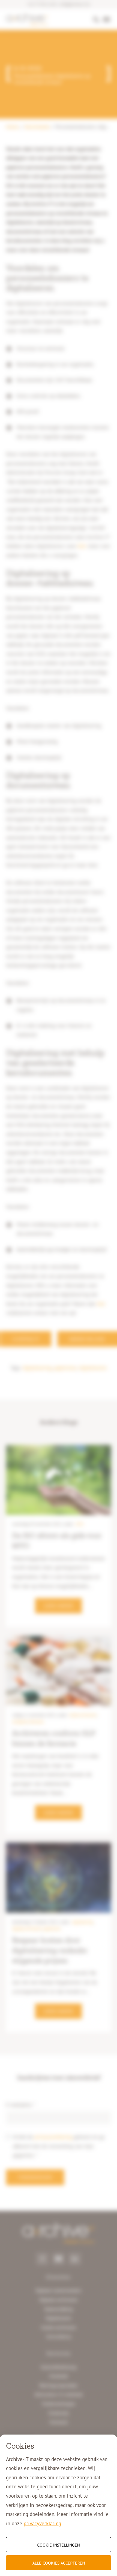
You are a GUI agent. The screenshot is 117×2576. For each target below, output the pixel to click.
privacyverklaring (42, 2523)
